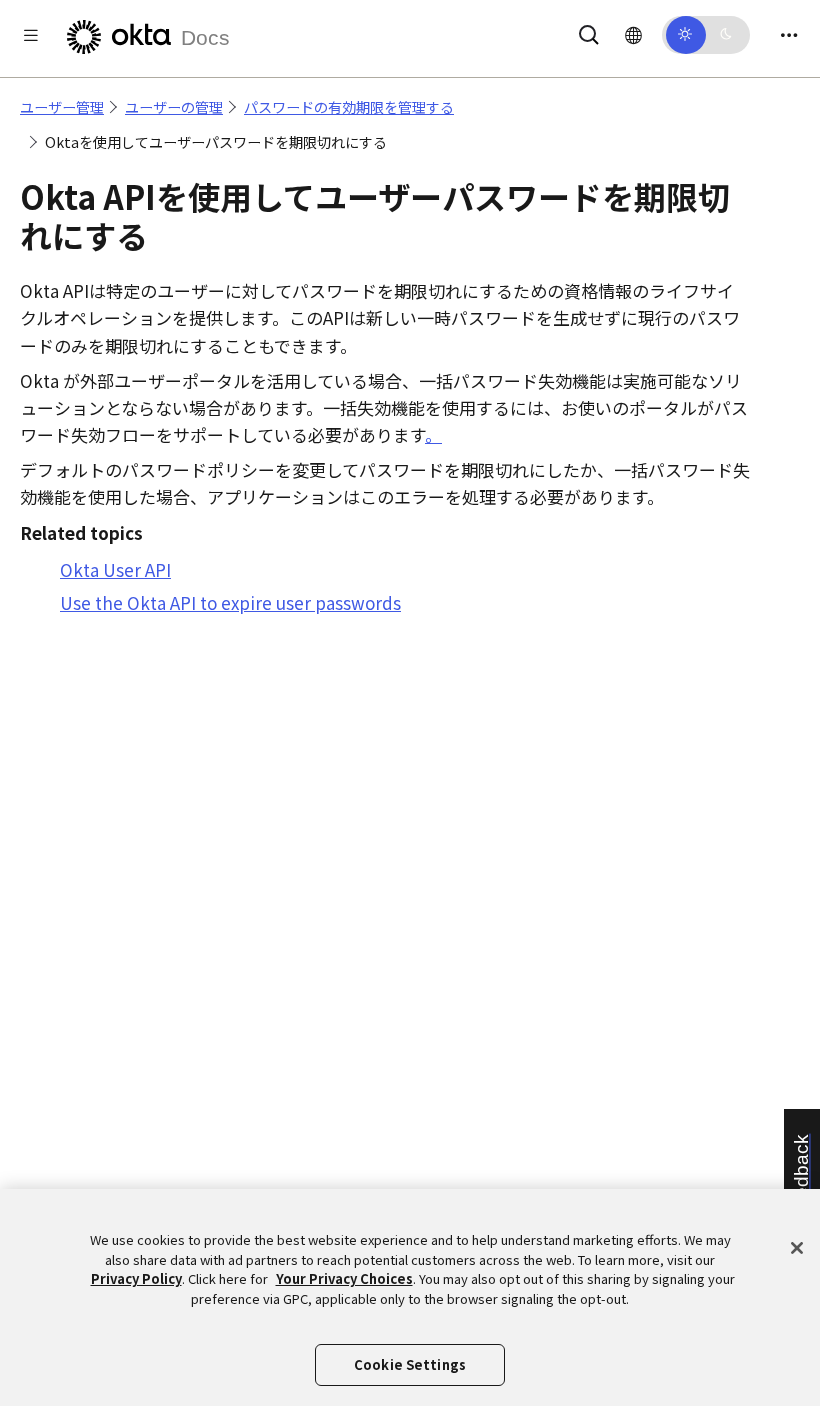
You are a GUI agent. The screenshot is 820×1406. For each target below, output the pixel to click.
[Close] (797, 1248)
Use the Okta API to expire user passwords (230, 602)
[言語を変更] (633, 34)
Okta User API (115, 569)
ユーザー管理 (62, 107)
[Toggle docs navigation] (31, 34)
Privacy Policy (136, 1278)
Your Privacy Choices (344, 1278)
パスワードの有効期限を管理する (349, 107)
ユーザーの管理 (174, 107)
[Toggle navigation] (789, 34)
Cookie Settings (410, 1364)
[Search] (589, 31)
